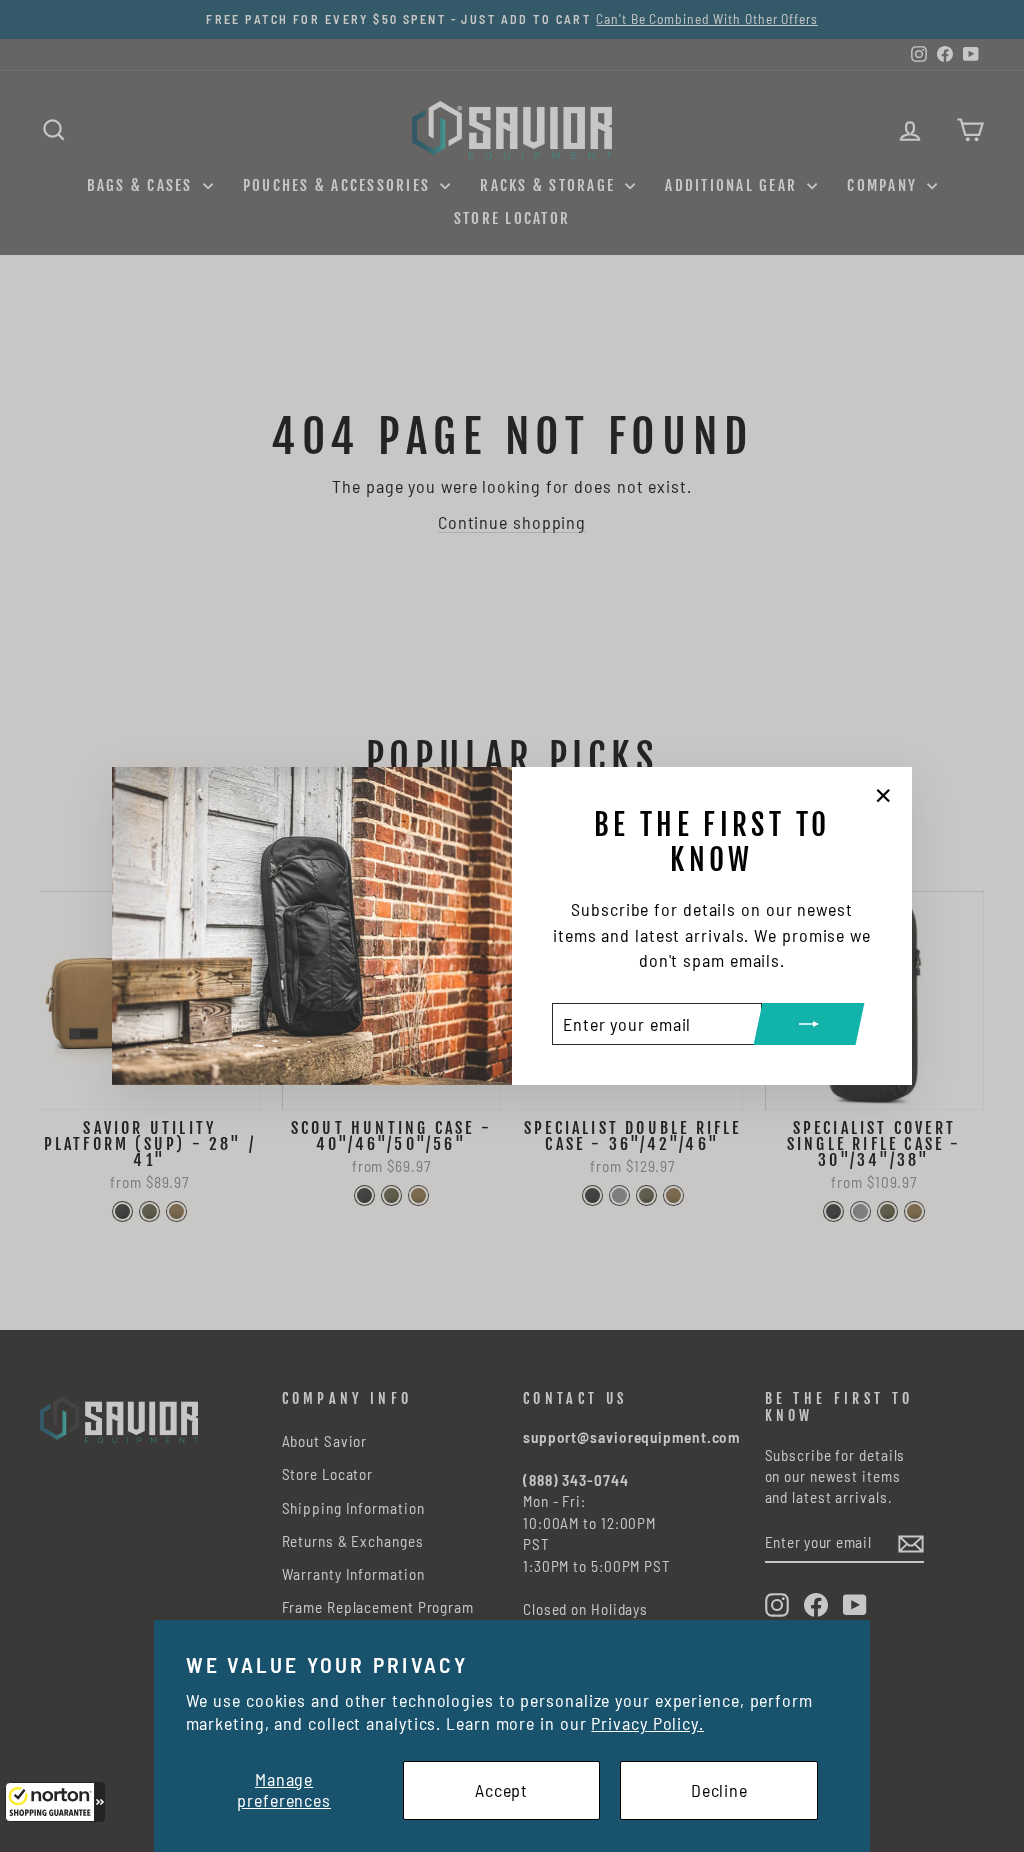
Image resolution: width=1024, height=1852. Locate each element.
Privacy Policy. (647, 1723)
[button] (55, 1802)
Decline (719, 1790)
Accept (501, 1790)
